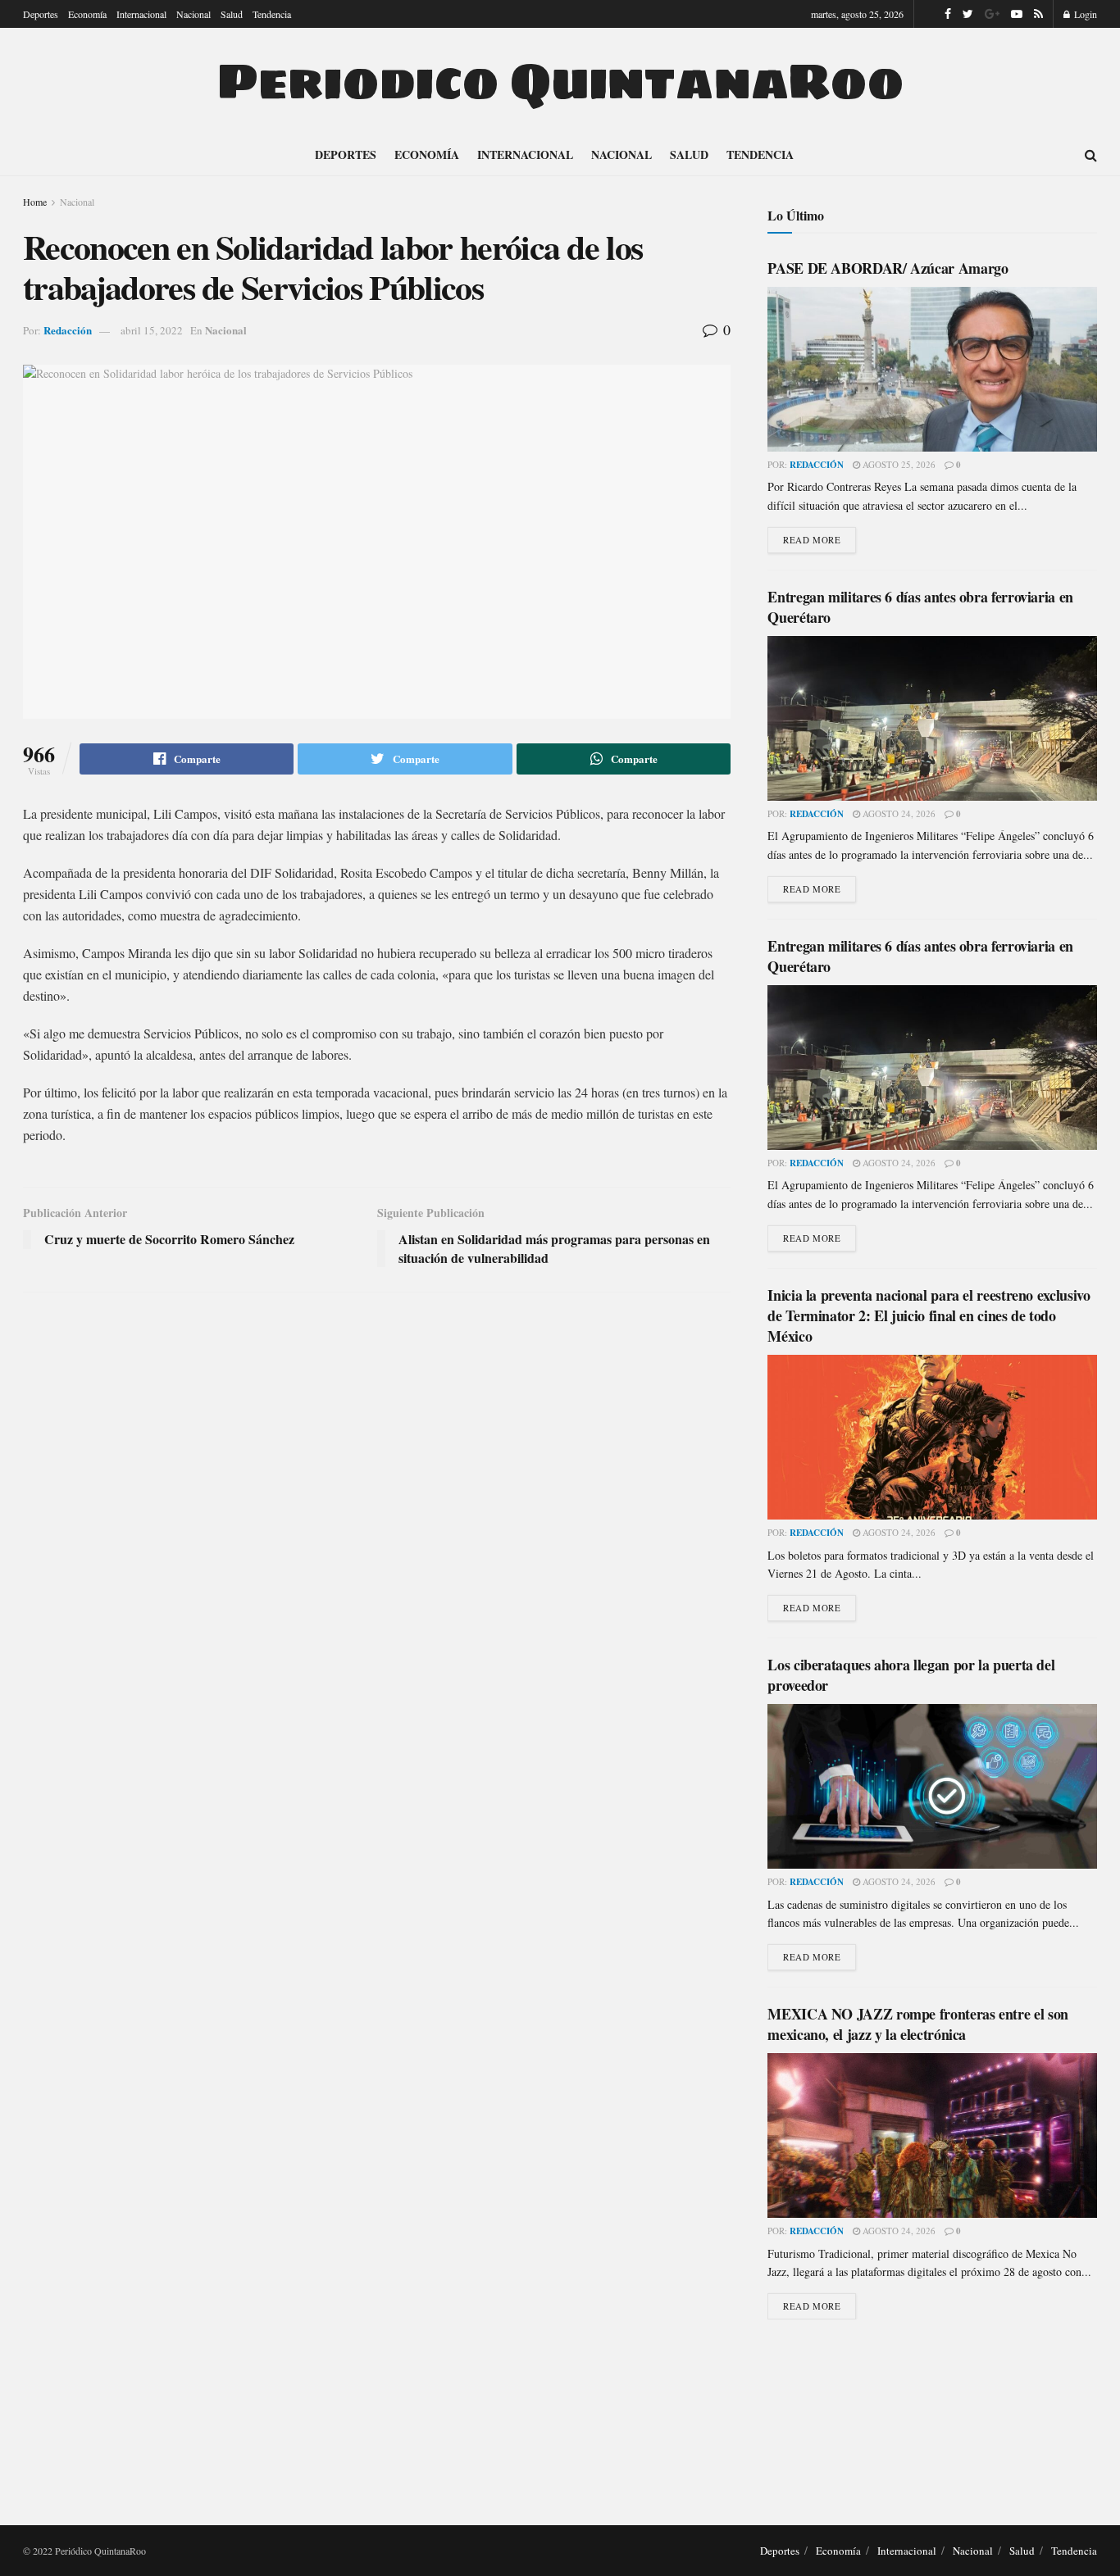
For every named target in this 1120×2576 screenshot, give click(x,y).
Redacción (68, 330)
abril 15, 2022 (152, 330)
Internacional (141, 14)
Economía (87, 14)
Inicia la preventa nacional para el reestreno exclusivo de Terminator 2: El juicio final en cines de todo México (929, 1315)
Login (1084, 14)
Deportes (41, 14)
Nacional (193, 14)
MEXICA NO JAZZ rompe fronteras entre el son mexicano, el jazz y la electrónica (918, 2024)
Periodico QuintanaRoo (560, 81)
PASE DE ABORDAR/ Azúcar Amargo (888, 268)
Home (35, 202)
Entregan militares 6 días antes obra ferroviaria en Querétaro (920, 607)
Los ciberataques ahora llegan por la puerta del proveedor (911, 1675)
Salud (232, 14)
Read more (812, 540)
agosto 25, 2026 (898, 464)
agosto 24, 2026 (898, 813)
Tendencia (272, 14)
